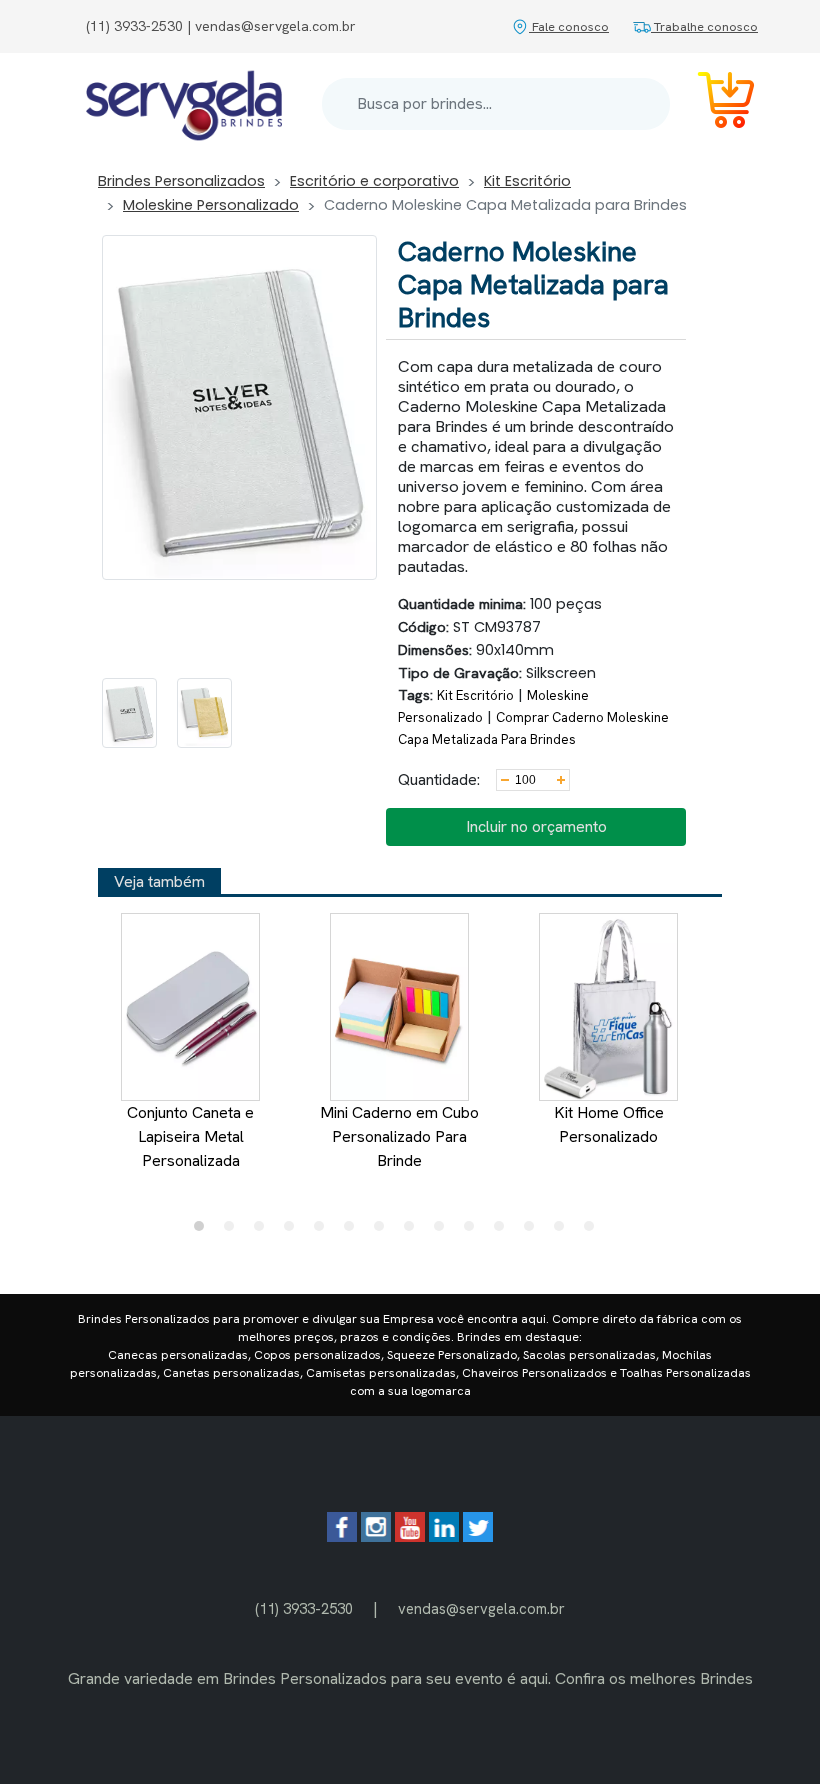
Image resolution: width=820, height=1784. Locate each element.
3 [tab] (264, 1231)
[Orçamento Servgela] (714, 103)
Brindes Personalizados (181, 181)
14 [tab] (594, 1231)
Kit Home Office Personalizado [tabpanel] (609, 1124)
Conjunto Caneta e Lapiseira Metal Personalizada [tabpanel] (190, 1136)
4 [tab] (294, 1231)
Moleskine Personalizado (211, 205)
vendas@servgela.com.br (481, 1608)
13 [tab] (564, 1231)
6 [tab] (354, 1231)
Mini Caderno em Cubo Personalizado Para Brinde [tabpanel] (399, 1136)
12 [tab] (534, 1231)
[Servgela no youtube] (410, 1536)
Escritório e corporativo (374, 181)
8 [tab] (414, 1231)
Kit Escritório (527, 181)
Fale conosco (569, 26)
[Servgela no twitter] (478, 1536)
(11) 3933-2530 (304, 1608)
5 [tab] (324, 1231)
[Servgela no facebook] (342, 1536)
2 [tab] (234, 1231)
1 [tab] (204, 1231)
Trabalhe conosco (704, 26)
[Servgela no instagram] (376, 1536)
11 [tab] (504, 1231)
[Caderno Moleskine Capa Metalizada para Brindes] (129, 713)
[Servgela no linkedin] (444, 1536)
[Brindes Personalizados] (184, 104)
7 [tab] (384, 1231)
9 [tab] (444, 1231)
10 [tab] (474, 1231)
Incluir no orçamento (536, 826)
